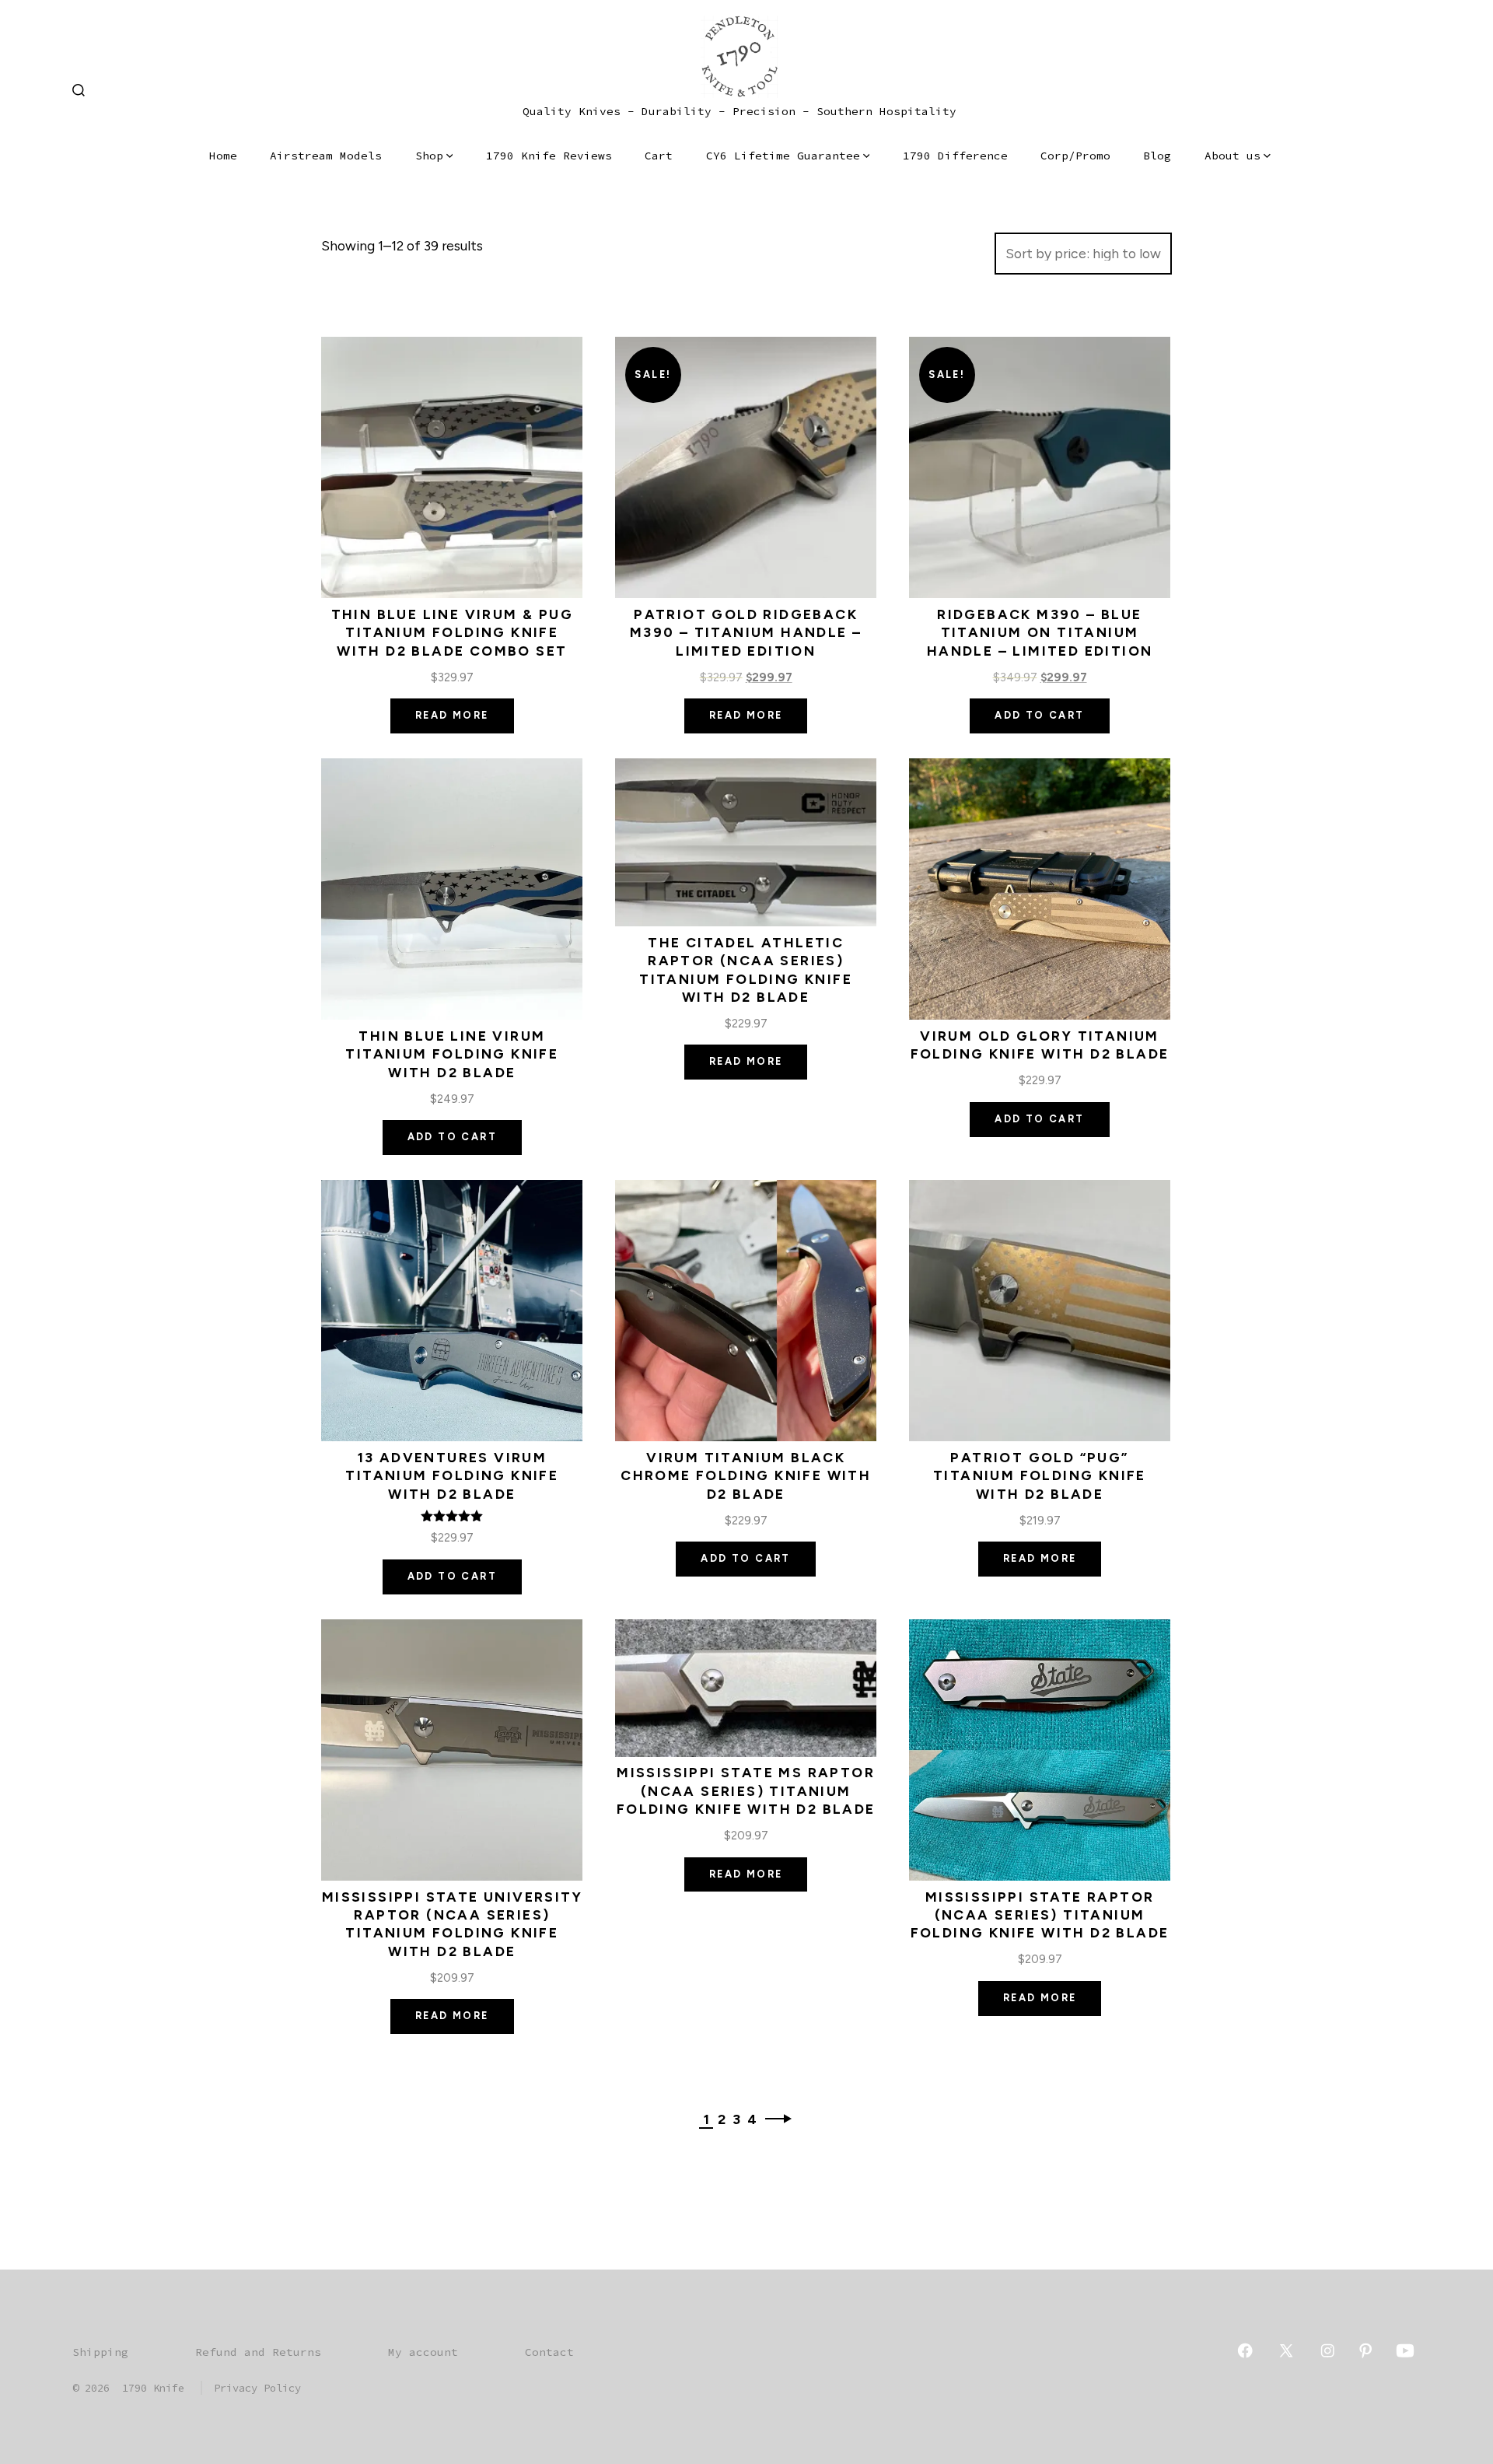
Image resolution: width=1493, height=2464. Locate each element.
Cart (659, 156)
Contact (549, 2352)
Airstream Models (326, 156)
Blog (1157, 156)
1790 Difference (955, 156)
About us (1233, 156)
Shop (429, 156)
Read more (452, 715)
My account (423, 2352)
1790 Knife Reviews (549, 156)
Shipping (100, 2352)
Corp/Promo (1075, 156)
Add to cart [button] (1039, 715)
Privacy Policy (257, 2388)
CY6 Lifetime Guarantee (783, 156)
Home (223, 156)
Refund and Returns (258, 2352)
